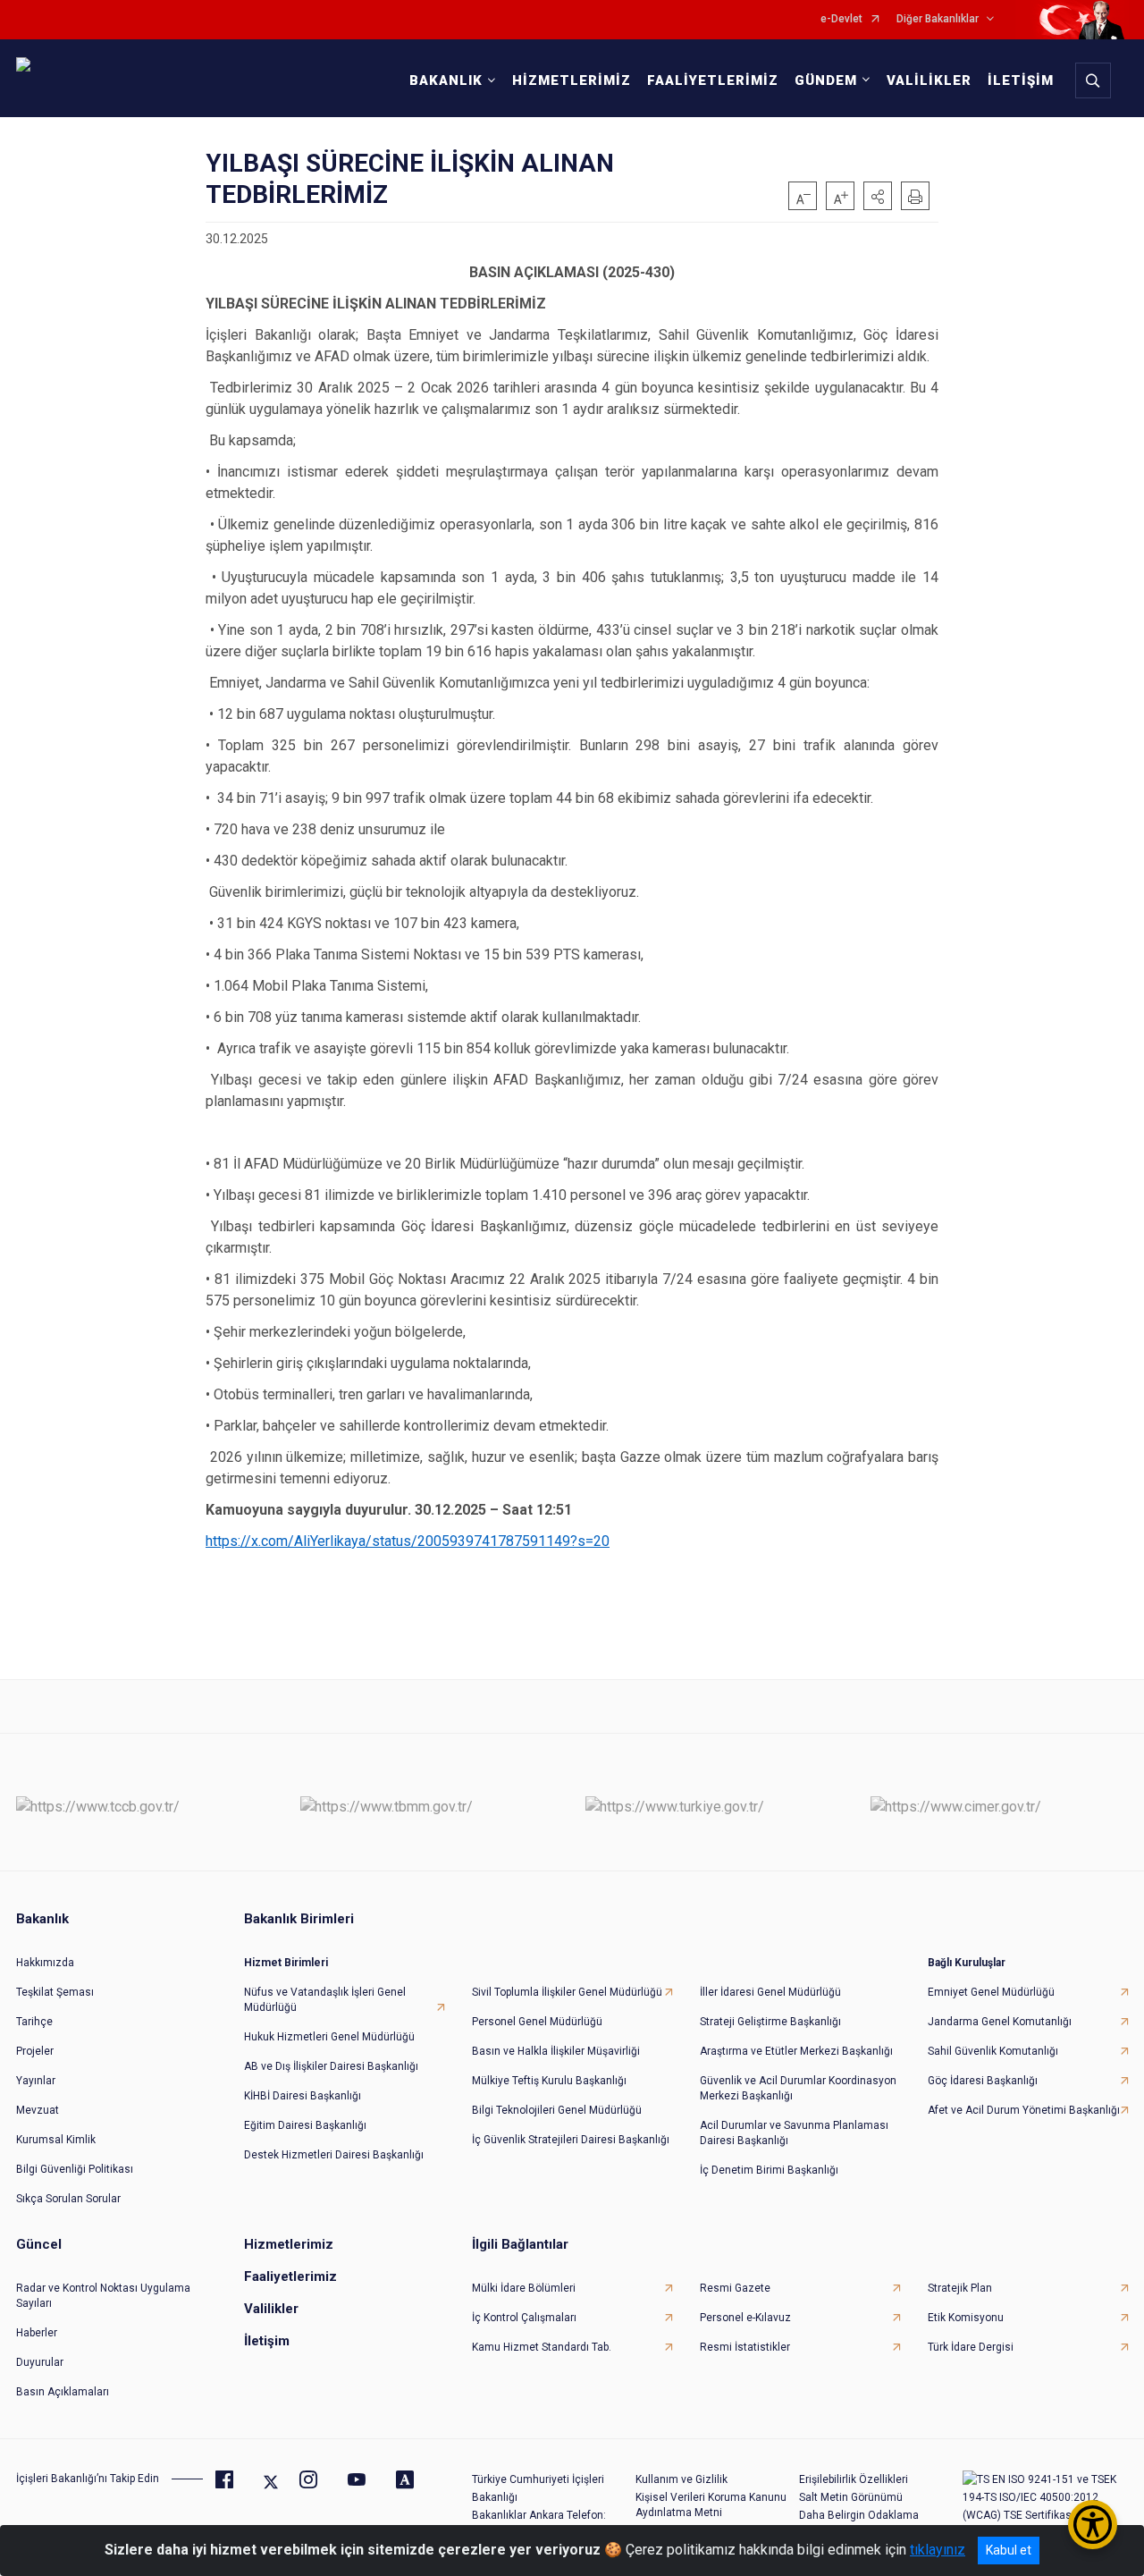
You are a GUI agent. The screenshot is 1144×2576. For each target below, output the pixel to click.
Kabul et (1009, 2550)
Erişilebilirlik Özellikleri (854, 2479)
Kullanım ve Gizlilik (681, 2479)
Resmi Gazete (735, 2288)
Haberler (37, 2333)
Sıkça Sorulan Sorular (68, 2199)
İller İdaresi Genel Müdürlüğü (770, 1992)
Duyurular (40, 2362)
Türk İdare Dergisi (971, 2347)
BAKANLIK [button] (446, 80)
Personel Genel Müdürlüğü (537, 2022)
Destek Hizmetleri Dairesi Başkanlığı (334, 2155)
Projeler (35, 2051)
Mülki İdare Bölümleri (524, 2288)
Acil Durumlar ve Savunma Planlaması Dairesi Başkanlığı (794, 2133)
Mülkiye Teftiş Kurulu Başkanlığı (549, 2081)
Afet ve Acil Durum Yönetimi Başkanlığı (1024, 2110)
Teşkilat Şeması (55, 1992)
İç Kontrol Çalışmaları (524, 2318)
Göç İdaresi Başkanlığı (983, 2081)
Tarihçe (34, 2022)
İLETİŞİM (1021, 80)
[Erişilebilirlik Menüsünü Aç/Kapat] (1093, 2525)
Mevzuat (38, 2110)
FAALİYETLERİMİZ (713, 80)
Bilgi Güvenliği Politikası (75, 2169)
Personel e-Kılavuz (745, 2318)
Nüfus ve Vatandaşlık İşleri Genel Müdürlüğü (325, 2000)
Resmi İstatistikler (745, 2347)
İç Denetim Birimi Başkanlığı (769, 2170)
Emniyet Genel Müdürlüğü (991, 1992)
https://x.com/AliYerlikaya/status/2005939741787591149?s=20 (408, 1541)
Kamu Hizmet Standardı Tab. (542, 2347)
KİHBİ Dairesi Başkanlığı (303, 2096)
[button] (878, 196)
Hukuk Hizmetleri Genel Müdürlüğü (329, 2037)
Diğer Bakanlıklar (938, 19)
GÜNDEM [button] (826, 80)
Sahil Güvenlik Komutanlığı (993, 2051)
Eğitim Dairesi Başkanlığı (305, 2125)
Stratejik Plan (960, 2288)
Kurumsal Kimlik (56, 2140)
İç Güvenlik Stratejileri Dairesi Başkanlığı (571, 2140)
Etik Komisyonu (966, 2318)
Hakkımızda (45, 1963)
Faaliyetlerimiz (290, 2276)
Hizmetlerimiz (289, 2244)
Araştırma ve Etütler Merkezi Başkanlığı (796, 2051)
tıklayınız (938, 2550)
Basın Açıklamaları (63, 2392)
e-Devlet (841, 19)
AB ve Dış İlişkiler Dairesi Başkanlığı (331, 2066)
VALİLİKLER (929, 80)
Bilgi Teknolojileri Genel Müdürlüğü (557, 2110)
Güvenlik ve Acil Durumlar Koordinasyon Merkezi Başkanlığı (798, 2088)
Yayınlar (36, 2081)
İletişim (267, 2341)
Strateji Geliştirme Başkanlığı (770, 2022)
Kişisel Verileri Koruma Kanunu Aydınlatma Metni (711, 2505)
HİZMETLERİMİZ (572, 80)
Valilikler (271, 2309)
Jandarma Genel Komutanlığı (1000, 2022)
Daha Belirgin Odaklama (859, 2515)
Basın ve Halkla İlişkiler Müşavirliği (556, 2051)
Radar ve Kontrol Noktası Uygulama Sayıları (103, 2296)
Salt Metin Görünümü (851, 2497)
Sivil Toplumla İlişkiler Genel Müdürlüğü (567, 1992)
